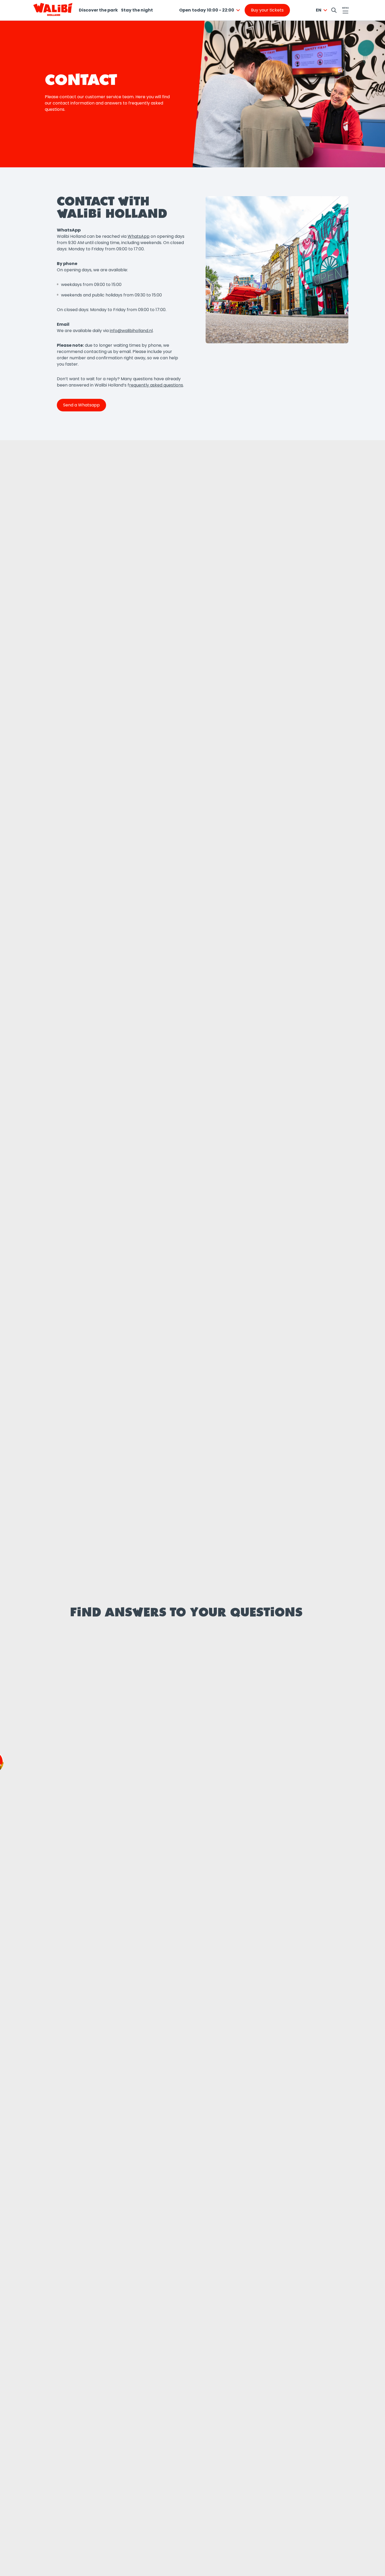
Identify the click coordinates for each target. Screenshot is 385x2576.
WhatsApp (139, 236)
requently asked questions (156, 385)
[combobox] (210, 10)
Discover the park (98, 10)
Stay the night (137, 10)
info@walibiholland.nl (131, 331)
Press (84, 1885)
